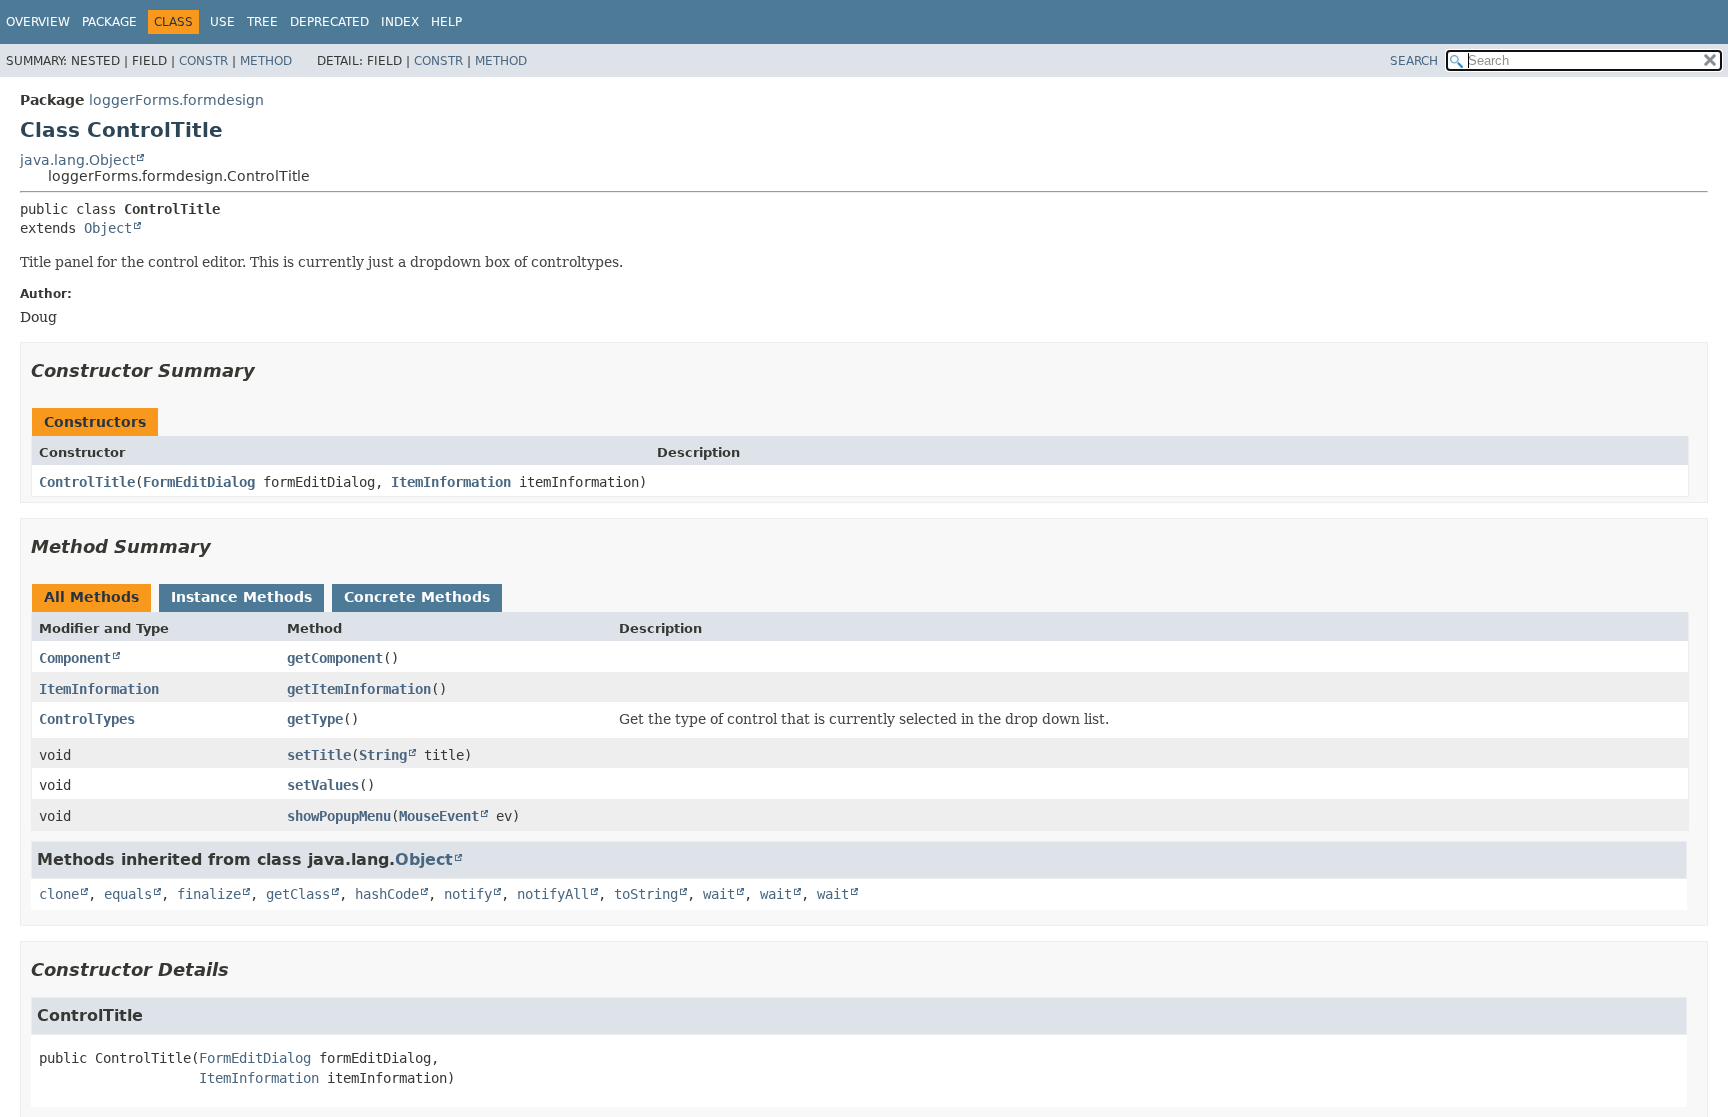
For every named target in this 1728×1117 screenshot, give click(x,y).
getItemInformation (359, 689)
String (383, 755)
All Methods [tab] (91, 597)
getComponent (335, 658)
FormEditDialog (199, 482)
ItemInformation (451, 482)
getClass (298, 894)
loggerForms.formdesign (176, 100)
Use (222, 22)
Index (400, 22)
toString (646, 894)
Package (109, 22)
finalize (209, 894)
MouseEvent (439, 816)
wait (719, 894)
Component (75, 658)
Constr (203, 61)
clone (59, 894)
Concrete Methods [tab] (417, 597)
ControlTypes (87, 719)
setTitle (319, 755)
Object (108, 228)
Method (266, 61)
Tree (262, 22)
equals (128, 894)
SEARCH (1414, 61)
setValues (323, 785)
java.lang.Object (77, 160)
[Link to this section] (269, 370)
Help (446, 22)
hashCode (387, 894)
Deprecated (329, 22)
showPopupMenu (339, 816)
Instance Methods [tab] (241, 597)
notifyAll (553, 894)
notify (468, 894)
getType (315, 719)
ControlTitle (87, 482)
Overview (38, 22)
